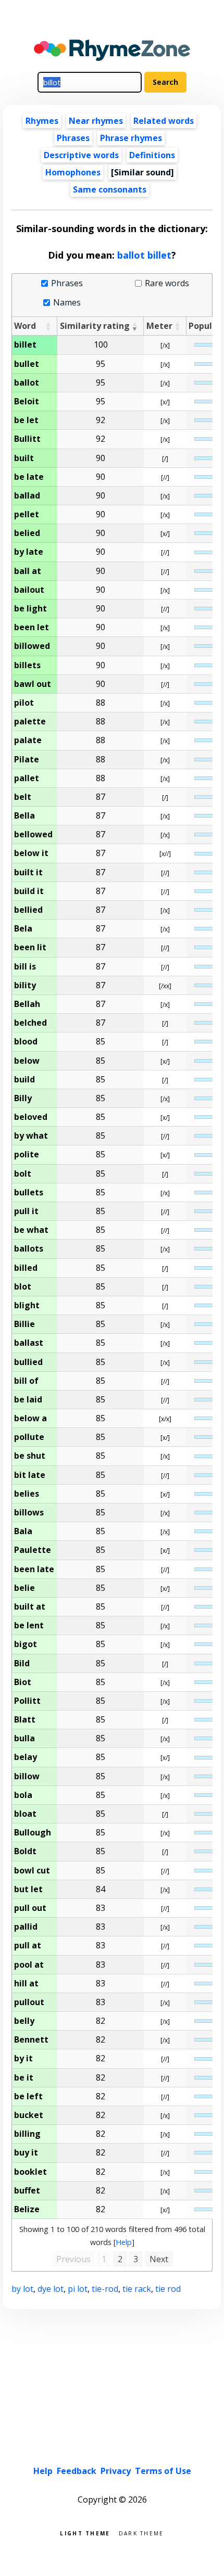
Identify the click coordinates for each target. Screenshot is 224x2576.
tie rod (168, 2289)
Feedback (77, 2471)
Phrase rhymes (131, 138)
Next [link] (159, 2259)
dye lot (51, 2289)
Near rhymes (96, 121)
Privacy (116, 2471)
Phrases (73, 138)
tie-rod (105, 2289)
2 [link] (120, 2259)
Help (124, 2242)
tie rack (137, 2289)
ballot (131, 255)
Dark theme (141, 2533)
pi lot (78, 2289)
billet (159, 255)
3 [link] (136, 2259)
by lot (22, 2289)
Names (67, 303)
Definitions (152, 155)
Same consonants (110, 189)
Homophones (73, 172)
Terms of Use (163, 2471)
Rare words (167, 283)
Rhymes (42, 121)
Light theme (85, 2533)
